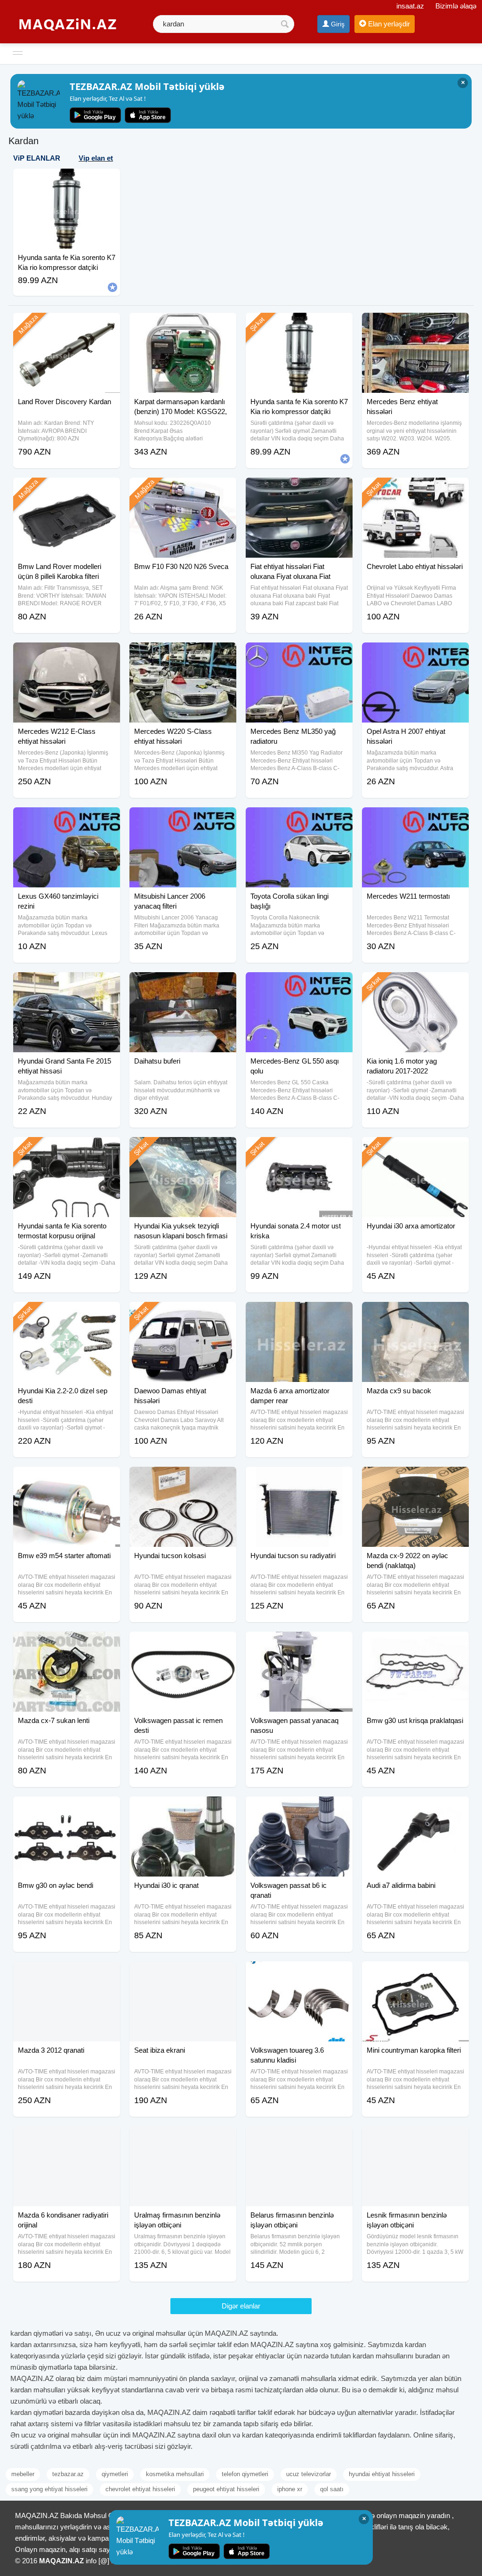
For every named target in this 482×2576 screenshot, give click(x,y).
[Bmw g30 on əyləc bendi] (67, 1808)
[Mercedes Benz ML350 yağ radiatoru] (299, 654)
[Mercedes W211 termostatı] (415, 819)
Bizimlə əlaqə (456, 6)
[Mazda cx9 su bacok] (415, 1314)
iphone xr (290, 2489)
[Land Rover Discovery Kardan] (67, 325)
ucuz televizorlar (309, 2474)
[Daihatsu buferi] (183, 984)
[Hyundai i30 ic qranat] (183, 1808)
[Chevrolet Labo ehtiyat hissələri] (415, 489)
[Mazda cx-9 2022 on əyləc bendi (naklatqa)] (415, 1479)
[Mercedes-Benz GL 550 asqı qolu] (299, 984)
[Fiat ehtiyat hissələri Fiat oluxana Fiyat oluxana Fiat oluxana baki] (299, 489)
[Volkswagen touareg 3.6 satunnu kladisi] (299, 1973)
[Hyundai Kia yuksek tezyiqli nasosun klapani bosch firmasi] (183, 1149)
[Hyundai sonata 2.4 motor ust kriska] (299, 1149)
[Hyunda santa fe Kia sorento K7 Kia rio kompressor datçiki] (299, 325)
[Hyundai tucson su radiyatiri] (299, 1479)
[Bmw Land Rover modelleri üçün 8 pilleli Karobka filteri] (67, 489)
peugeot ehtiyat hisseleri (226, 2489)
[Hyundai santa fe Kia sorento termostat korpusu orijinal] (67, 1149)
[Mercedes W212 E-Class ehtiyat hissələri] (67, 654)
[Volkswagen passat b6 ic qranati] (299, 1808)
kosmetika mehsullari (175, 2474)
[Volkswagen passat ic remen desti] (183, 1643)
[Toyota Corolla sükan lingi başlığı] (299, 819)
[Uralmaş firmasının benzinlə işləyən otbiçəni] (183, 2138)
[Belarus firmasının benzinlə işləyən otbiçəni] (299, 2138)
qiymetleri (115, 2474)
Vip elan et (96, 158)
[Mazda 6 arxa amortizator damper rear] (299, 1314)
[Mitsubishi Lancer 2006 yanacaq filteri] (183, 819)
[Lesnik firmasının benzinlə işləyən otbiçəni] (415, 2138)
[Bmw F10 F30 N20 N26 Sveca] (183, 489)
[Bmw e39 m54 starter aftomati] (67, 1479)
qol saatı (332, 2489)
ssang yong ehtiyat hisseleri (49, 2489)
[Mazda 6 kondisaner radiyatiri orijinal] (67, 2138)
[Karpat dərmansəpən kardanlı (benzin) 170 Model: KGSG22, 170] (183, 325)
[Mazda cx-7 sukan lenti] (67, 1643)
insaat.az (410, 6)
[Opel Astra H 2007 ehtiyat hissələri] (415, 654)
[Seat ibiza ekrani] (183, 1973)
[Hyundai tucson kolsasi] (183, 1479)
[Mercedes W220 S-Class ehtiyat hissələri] (183, 654)
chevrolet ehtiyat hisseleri (140, 2489)
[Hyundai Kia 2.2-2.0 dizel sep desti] (67, 1314)
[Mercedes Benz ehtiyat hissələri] (415, 325)
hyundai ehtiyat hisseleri (382, 2474)
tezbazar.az (68, 2474)
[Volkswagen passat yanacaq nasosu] (299, 1643)
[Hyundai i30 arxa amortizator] (415, 1149)
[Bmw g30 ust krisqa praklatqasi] (415, 1643)
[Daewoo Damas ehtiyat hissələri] (183, 1314)
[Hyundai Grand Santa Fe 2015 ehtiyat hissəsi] (67, 984)
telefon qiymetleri (245, 2474)
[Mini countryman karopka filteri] (415, 1973)
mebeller (23, 2474)
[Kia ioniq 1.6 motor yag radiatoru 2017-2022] (415, 984)
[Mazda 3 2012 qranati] (67, 1973)
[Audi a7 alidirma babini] (415, 1808)
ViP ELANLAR (37, 158)
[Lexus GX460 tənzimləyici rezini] (67, 819)
